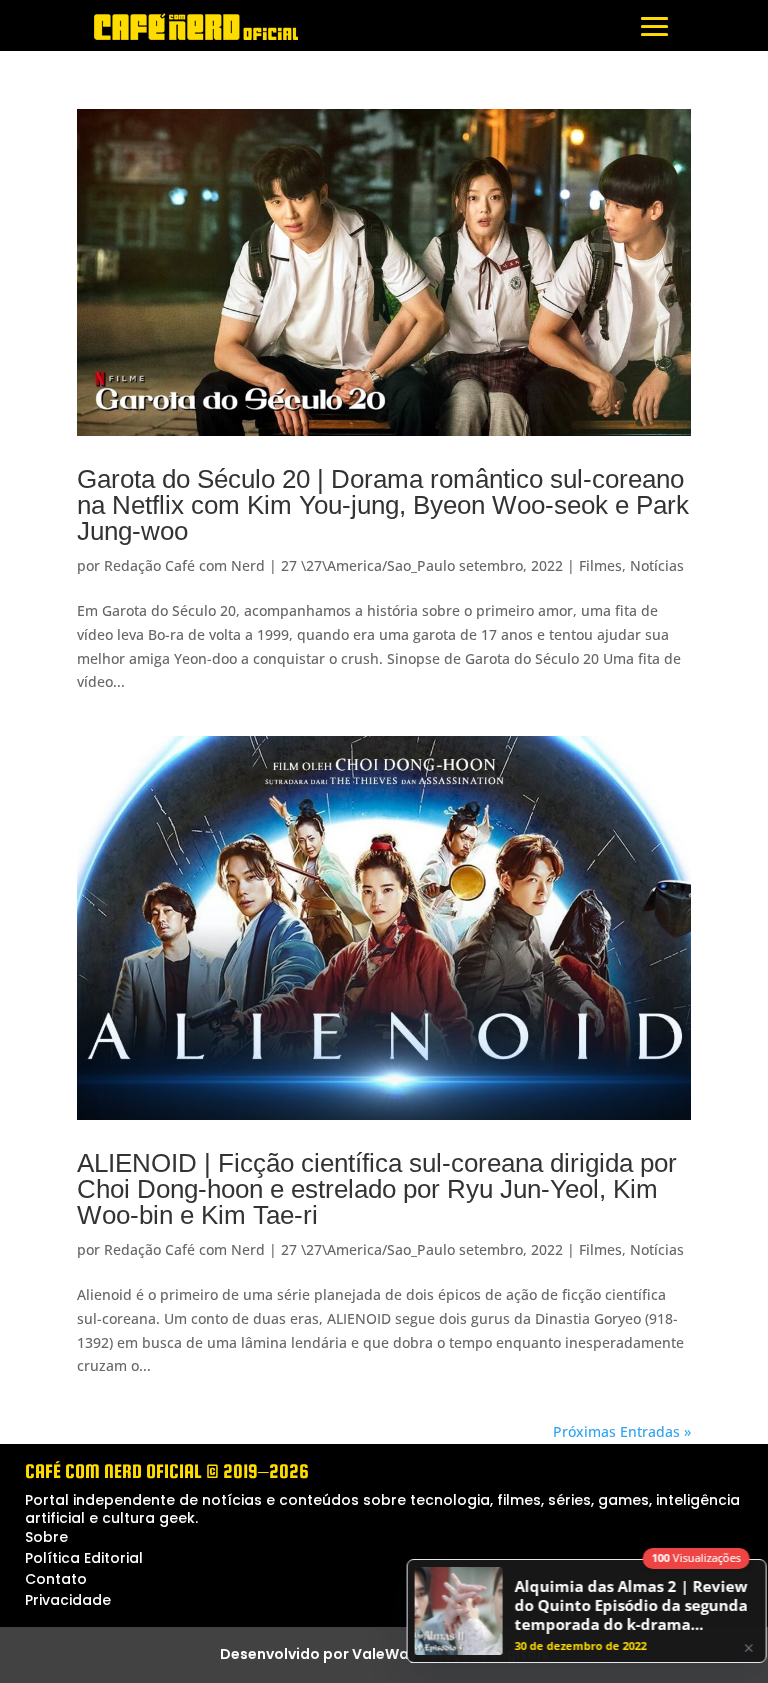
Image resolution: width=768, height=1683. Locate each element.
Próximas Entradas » (622, 1431)
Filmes (600, 565)
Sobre (46, 1537)
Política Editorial (84, 1558)
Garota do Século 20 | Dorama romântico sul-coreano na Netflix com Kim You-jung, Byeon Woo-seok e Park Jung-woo (383, 505)
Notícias (657, 565)
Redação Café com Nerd (184, 565)
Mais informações (348, 1663)
